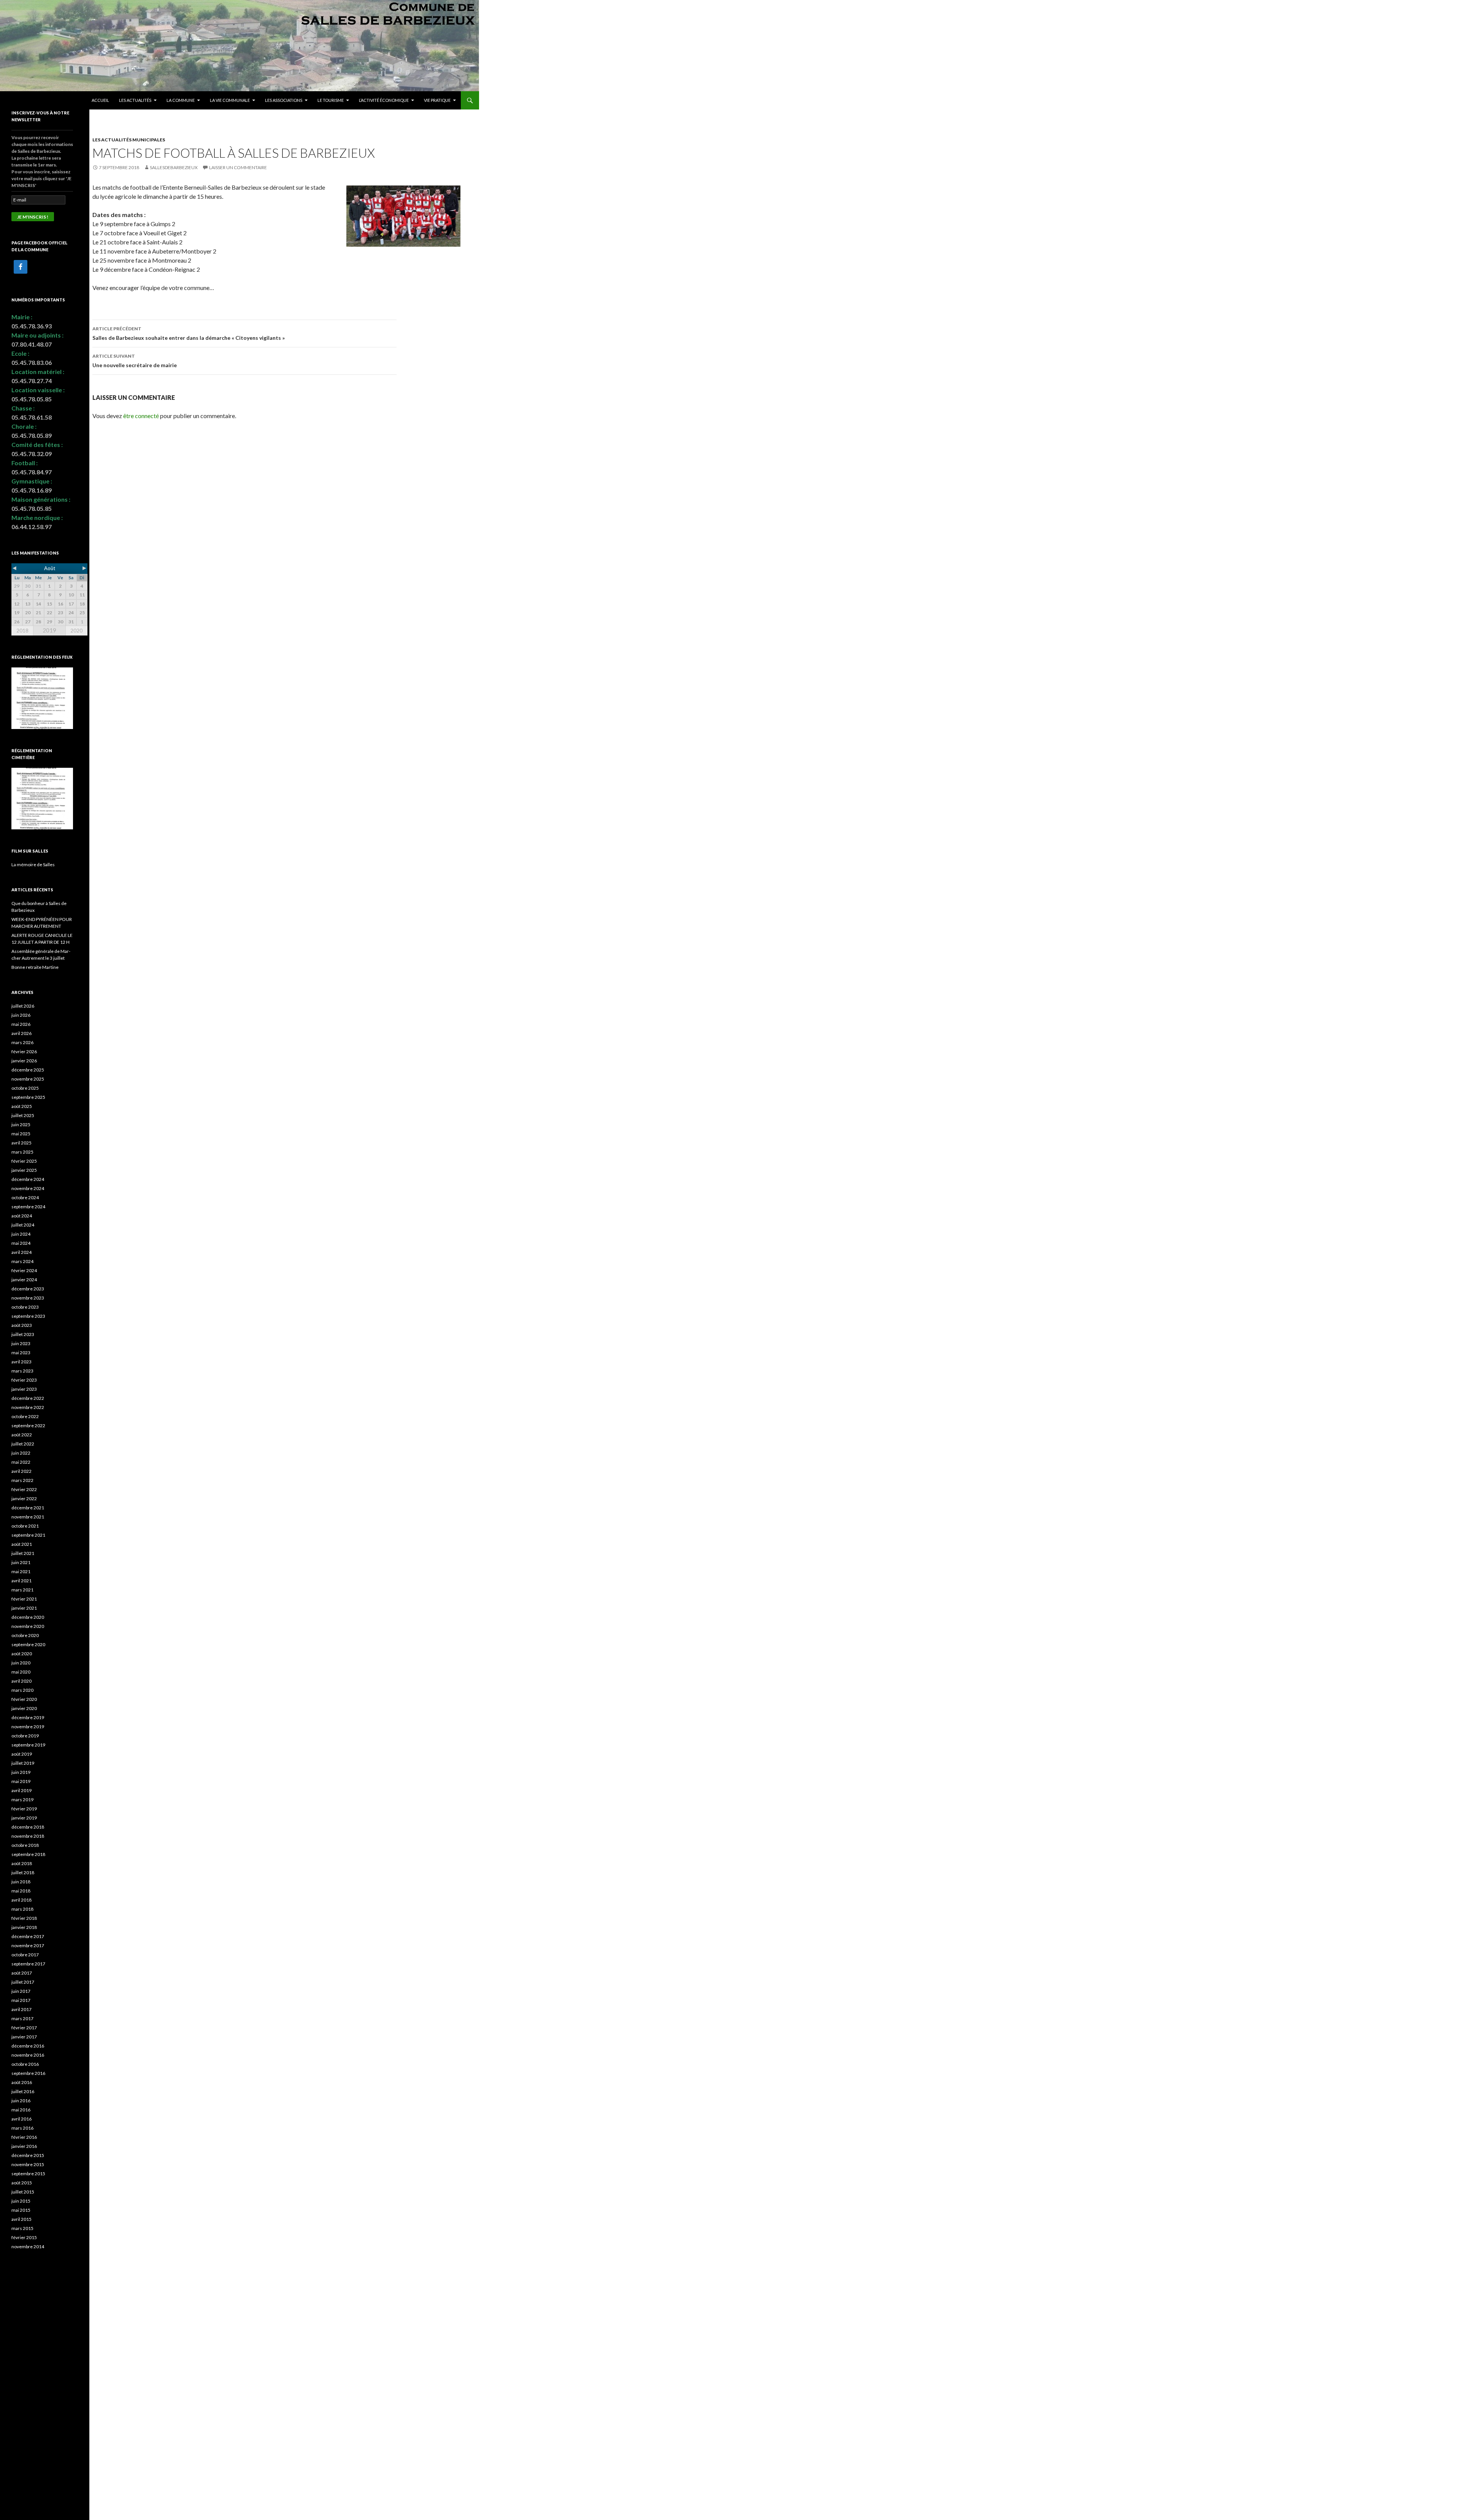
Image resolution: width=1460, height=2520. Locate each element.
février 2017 (24, 2028)
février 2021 (24, 1599)
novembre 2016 (28, 2055)
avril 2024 (21, 1252)
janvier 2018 (24, 1927)
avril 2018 (21, 1900)
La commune (181, 100)
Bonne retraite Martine (35, 967)
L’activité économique (384, 100)
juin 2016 (21, 2101)
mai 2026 (21, 1024)
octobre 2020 (25, 1635)
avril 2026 (21, 1033)
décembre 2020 (28, 1617)
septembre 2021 (28, 1535)
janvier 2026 (24, 1061)
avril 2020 (21, 1681)
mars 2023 (22, 1371)
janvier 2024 (24, 1280)
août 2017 (22, 1973)
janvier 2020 (24, 1708)
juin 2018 (21, 1882)
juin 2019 (21, 1772)
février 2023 (24, 1380)
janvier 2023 (24, 1389)
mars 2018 (22, 1909)
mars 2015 (22, 2228)
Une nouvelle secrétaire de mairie (135, 361)
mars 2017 (22, 2018)
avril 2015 (21, 2219)
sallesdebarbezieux (174, 167)
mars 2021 (22, 1590)
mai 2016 (21, 2110)
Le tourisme (331, 100)
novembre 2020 (28, 1626)
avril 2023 (21, 1362)
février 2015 (24, 2237)
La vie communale (230, 100)
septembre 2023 (28, 1316)
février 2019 (24, 1809)
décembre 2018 (28, 1827)
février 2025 (24, 1161)
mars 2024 (22, 1261)
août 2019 (22, 1754)
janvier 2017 (24, 2037)
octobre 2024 (25, 1197)
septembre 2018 (28, 1854)
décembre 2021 (28, 1508)
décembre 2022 (28, 1398)
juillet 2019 (23, 1763)
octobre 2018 (25, 1845)
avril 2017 (21, 2009)
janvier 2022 (24, 1499)
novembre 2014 (28, 2247)
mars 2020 (22, 1690)
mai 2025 (21, 1134)
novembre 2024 (28, 1188)
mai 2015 (21, 2210)
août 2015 (22, 2183)
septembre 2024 (28, 1207)
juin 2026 (21, 1015)
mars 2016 (22, 2128)
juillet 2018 (23, 1873)
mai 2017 (21, 2000)
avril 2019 (21, 1790)
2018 (22, 631)
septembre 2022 (28, 1426)
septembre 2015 (28, 2174)
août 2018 (22, 1863)
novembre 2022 (28, 1407)
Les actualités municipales (129, 140)
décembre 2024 (28, 1179)
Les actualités (135, 100)
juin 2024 (21, 1234)
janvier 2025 (24, 1170)
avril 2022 (21, 1471)
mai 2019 (21, 1781)
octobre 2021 (25, 1526)
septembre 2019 (28, 1745)
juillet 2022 (23, 1444)
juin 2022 (21, 1453)
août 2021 (22, 1544)
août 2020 (22, 1654)
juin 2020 (21, 1663)
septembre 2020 (28, 1644)
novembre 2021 (28, 1517)
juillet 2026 (23, 1006)
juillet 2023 (23, 1334)
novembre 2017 (28, 1945)
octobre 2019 (25, 1736)
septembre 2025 (28, 1097)
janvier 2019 (24, 1818)
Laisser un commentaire (238, 167)
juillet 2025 (23, 1115)
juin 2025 (21, 1124)
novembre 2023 (28, 1298)
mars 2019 (22, 1800)
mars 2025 (22, 1152)
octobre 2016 (25, 2064)
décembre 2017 (28, 1936)
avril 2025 (21, 1143)
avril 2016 (21, 2119)
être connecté (141, 416)
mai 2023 (21, 1353)
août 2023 (22, 1325)
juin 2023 (21, 1343)
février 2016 (24, 2137)
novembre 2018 (28, 1836)
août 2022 (22, 1435)
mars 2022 (22, 1480)
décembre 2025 (28, 1070)
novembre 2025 (28, 1079)
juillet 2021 (23, 1553)
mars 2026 (22, 1042)
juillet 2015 (23, 2192)
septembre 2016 (28, 2073)
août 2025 (22, 1106)
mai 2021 (21, 1571)
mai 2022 (21, 1462)
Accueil (100, 100)
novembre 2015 (28, 2164)
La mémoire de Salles (33, 865)
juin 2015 (21, 2201)
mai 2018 (21, 1891)
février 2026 (24, 1052)
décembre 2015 (28, 2155)
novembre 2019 (28, 1727)
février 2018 (24, 1918)
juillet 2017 (23, 1982)
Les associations (284, 100)
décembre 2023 (28, 1289)
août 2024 (22, 1216)
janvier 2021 (24, 1608)
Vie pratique (437, 100)
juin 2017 (21, 1991)
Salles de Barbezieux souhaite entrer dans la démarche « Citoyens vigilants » (189, 333)
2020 (76, 631)
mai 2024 (21, 1243)
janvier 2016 (24, 2146)
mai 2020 (21, 1672)
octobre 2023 (25, 1307)
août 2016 (22, 2082)
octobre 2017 (25, 1955)
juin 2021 (21, 1562)
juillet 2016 (23, 2091)
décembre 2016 (28, 2046)
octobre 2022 (25, 1416)
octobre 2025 (25, 1088)
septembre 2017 (28, 1964)
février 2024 (24, 1270)
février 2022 (24, 1489)
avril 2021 (21, 1581)
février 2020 (24, 1699)
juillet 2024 (23, 1225)
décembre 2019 (28, 1717)
